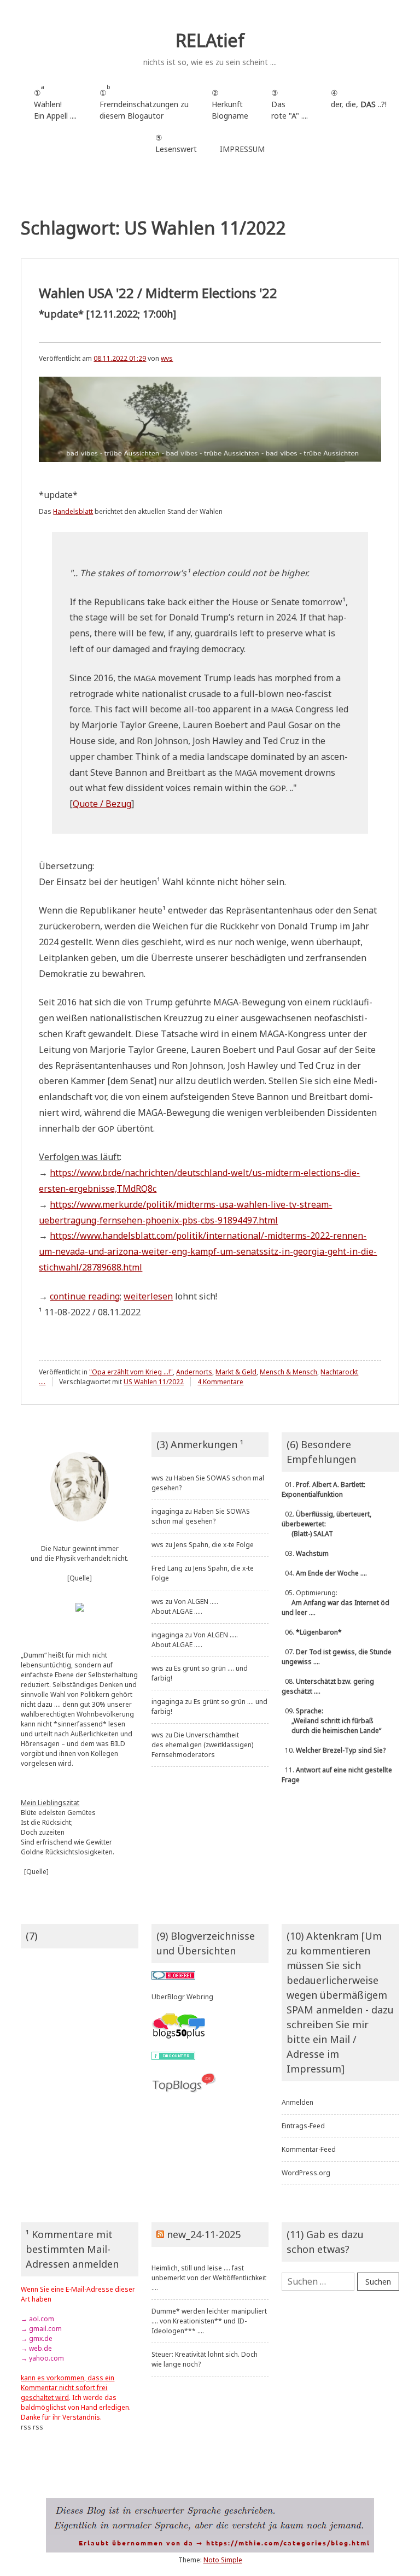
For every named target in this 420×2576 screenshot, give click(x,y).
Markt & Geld (236, 1372)
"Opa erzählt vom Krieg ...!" (131, 1372)
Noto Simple (223, 2560)
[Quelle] (80, 1578)
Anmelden (297, 2102)
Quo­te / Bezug (102, 804)
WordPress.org (306, 2173)
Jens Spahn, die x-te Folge (214, 1545)
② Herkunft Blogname (230, 104)
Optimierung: (336, 1603)
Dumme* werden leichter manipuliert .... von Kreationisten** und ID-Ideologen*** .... (209, 2321)
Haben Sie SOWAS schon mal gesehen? (201, 1516)
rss (26, 2427)
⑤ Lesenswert (176, 143)
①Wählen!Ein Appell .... (55, 102)
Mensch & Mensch (288, 1372)
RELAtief (210, 40)
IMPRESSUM (242, 149)
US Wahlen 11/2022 (154, 1382)
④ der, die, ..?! (359, 104)
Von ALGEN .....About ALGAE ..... (185, 1606)
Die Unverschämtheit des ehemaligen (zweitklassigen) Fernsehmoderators (202, 1745)
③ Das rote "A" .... (290, 104)
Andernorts (194, 1372)
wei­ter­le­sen (148, 1296)
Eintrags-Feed (303, 2126)
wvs (167, 358)
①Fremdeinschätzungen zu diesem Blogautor (144, 102)
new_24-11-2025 (204, 2234)
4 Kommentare (220, 1382)
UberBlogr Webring (182, 1997)
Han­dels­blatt (73, 511)
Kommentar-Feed (309, 2149)
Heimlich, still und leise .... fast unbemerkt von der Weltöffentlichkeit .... (209, 2278)
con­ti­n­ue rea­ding (85, 1296)
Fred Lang (167, 1568)
